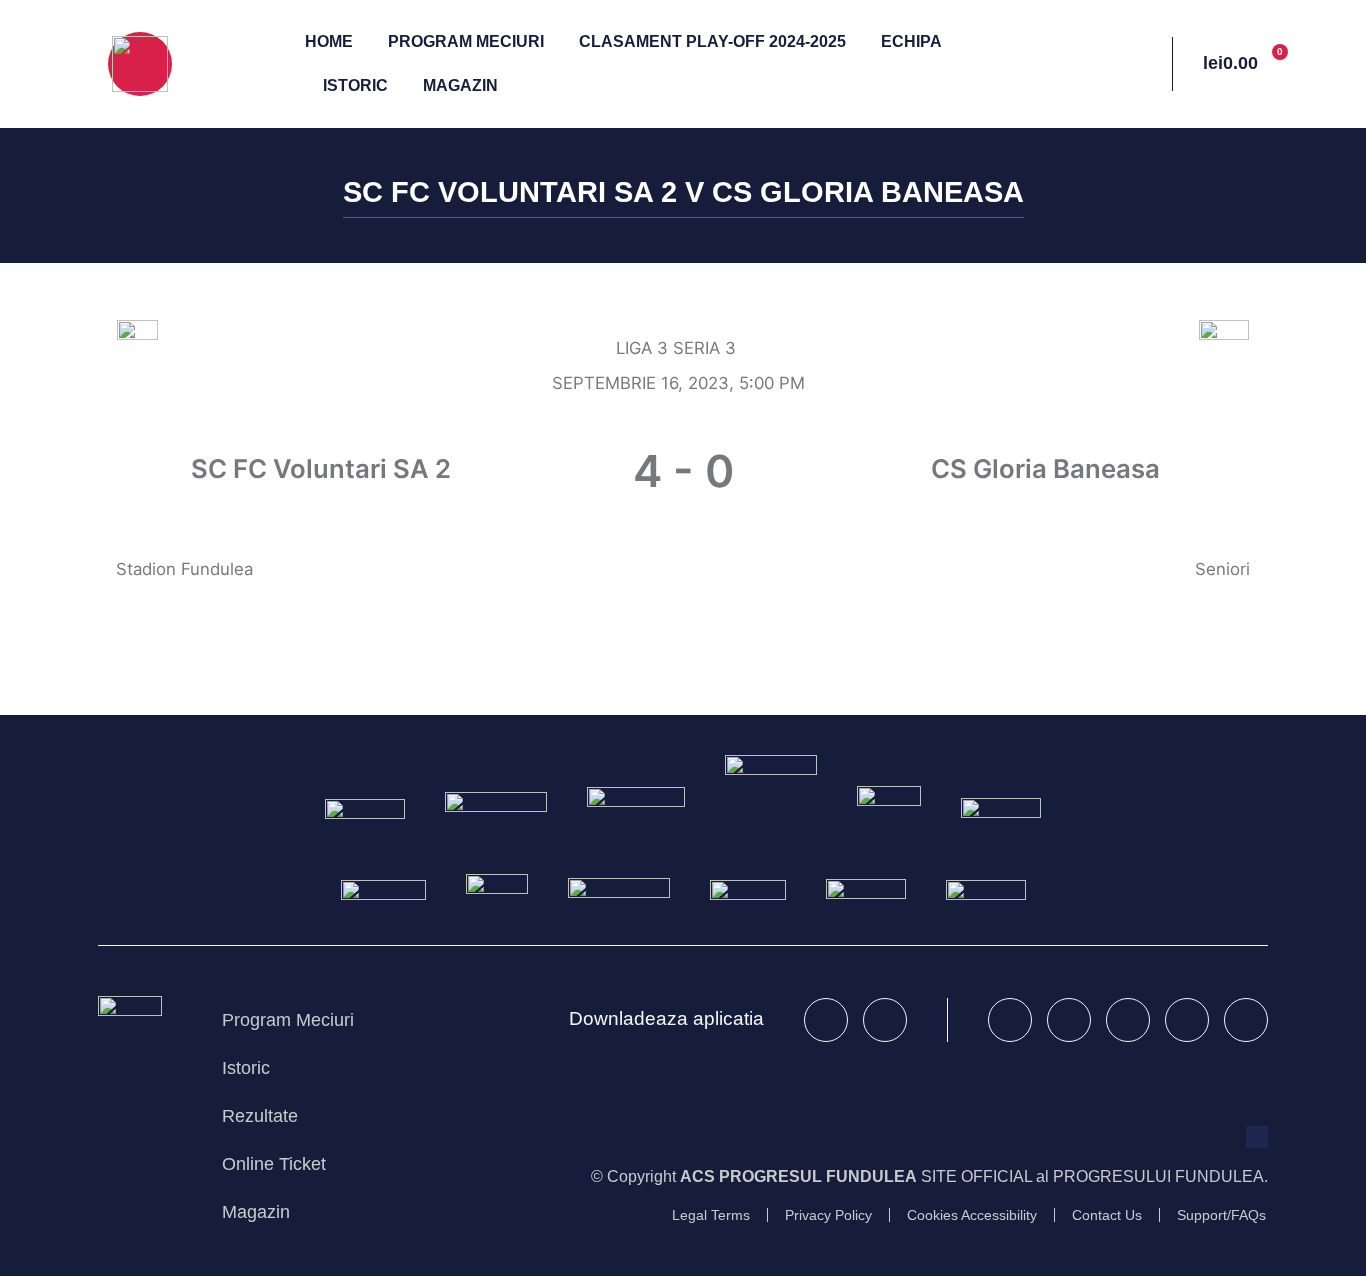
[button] (1115, 64)
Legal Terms (711, 1215)
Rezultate (260, 1115)
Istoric (355, 85)
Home (329, 41)
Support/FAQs (1221, 1215)
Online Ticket (274, 1163)
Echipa (911, 41)
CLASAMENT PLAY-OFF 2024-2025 (712, 41)
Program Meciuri (466, 41)
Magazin (460, 85)
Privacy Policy (828, 1215)
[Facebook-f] (1010, 1020)
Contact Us (1107, 1215)
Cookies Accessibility (972, 1215)
